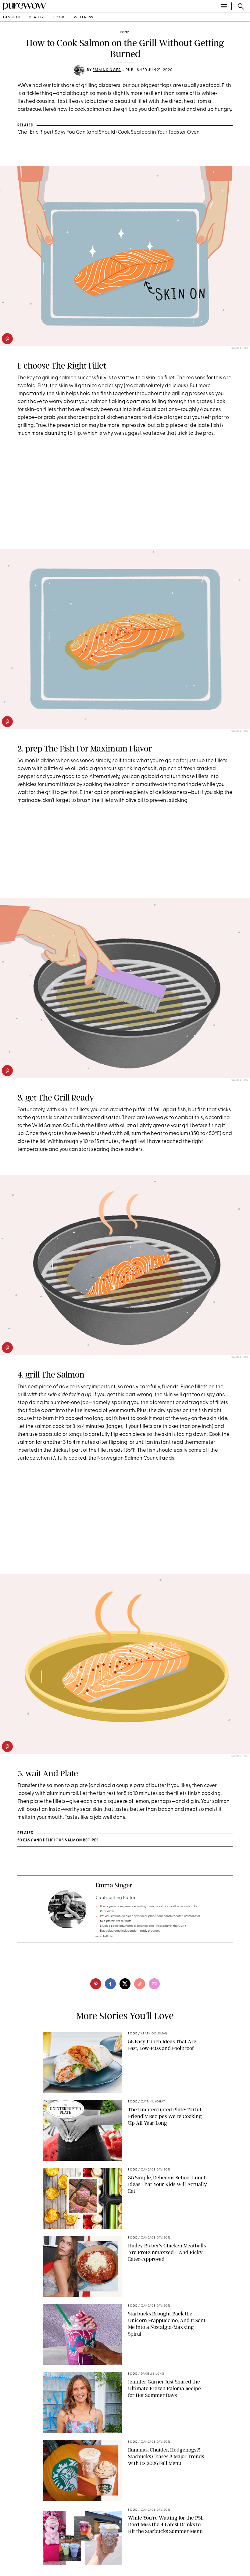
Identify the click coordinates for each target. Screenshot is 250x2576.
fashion (12, 18)
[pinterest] (7, 339)
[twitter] (125, 1984)
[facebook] (110, 1984)
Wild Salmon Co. (51, 1126)
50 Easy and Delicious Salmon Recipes (58, 1840)
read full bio (104, 1937)
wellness (84, 18)
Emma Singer (107, 70)
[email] (154, 1984)
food (59, 18)
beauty (37, 18)
